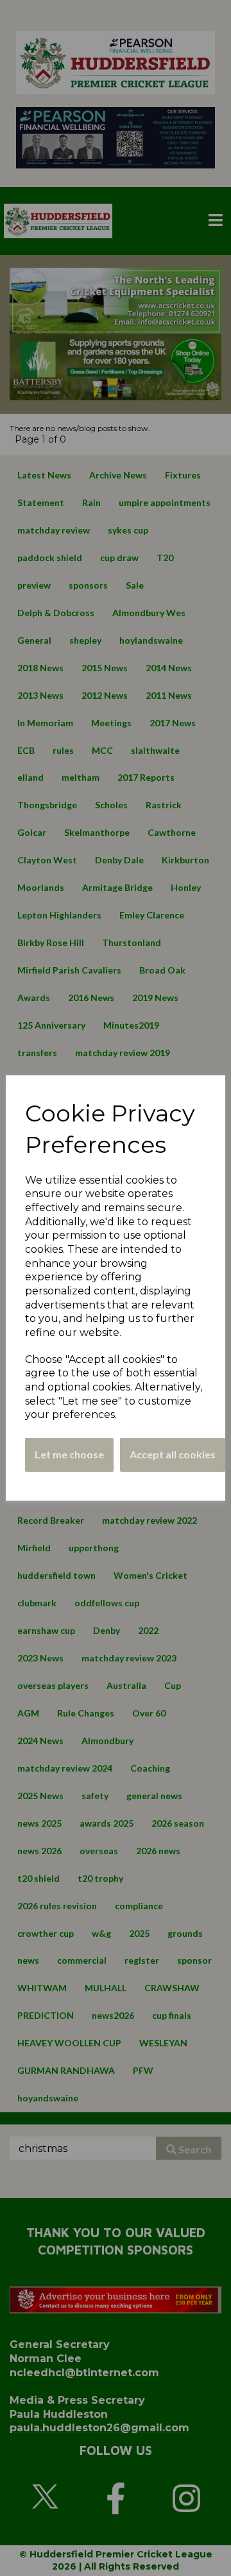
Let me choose (69, 1454)
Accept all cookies (173, 1454)
